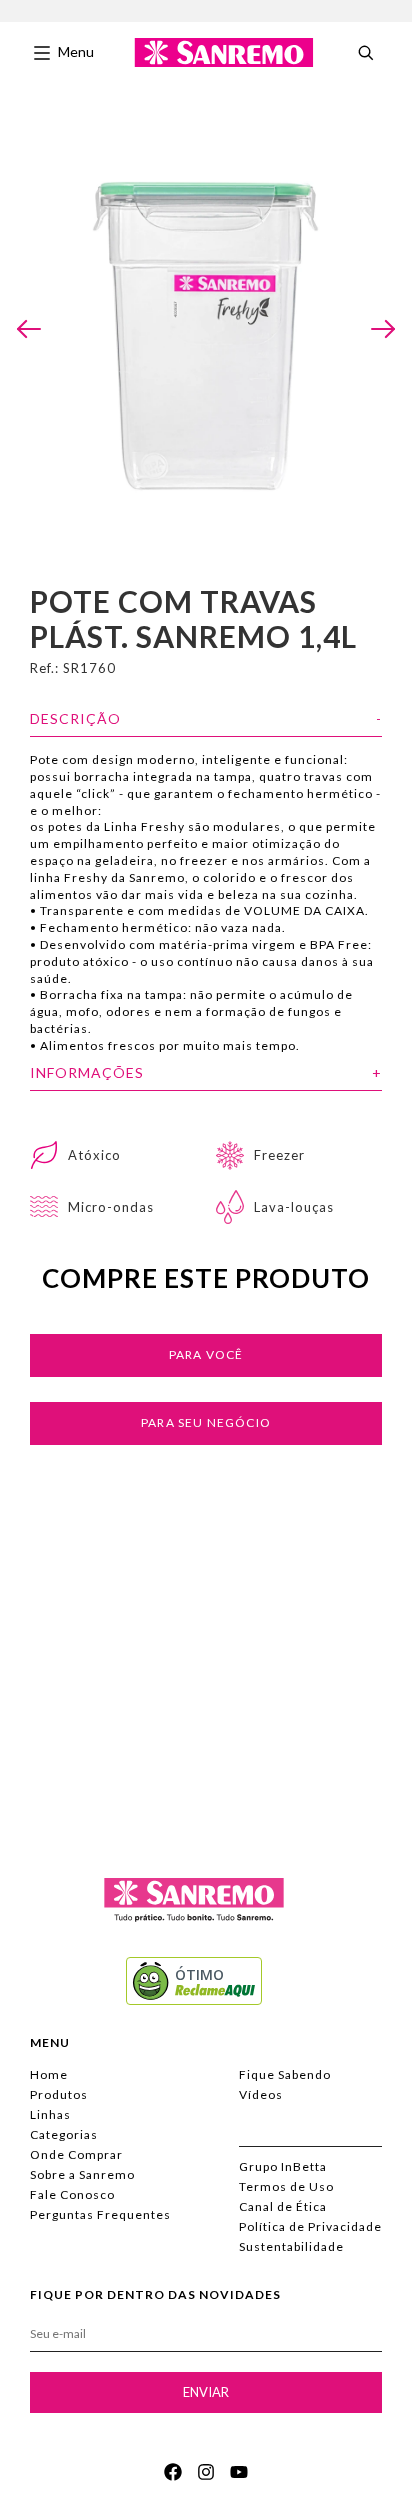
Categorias (64, 2134)
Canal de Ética (283, 2206)
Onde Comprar (76, 2154)
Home (49, 2074)
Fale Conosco (72, 2194)
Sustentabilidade (291, 2246)
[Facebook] (173, 2472)
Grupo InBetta (283, 2166)
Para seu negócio (206, 1422)
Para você (206, 1354)
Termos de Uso (286, 2186)
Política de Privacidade (310, 2226)
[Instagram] (206, 2472)
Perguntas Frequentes (100, 2214)
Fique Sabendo (285, 2074)
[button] (29, 329)
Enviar (206, 2392)
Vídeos (261, 2094)
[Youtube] (239, 2472)
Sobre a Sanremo (82, 2174)
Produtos (59, 2094)
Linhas (50, 2114)
